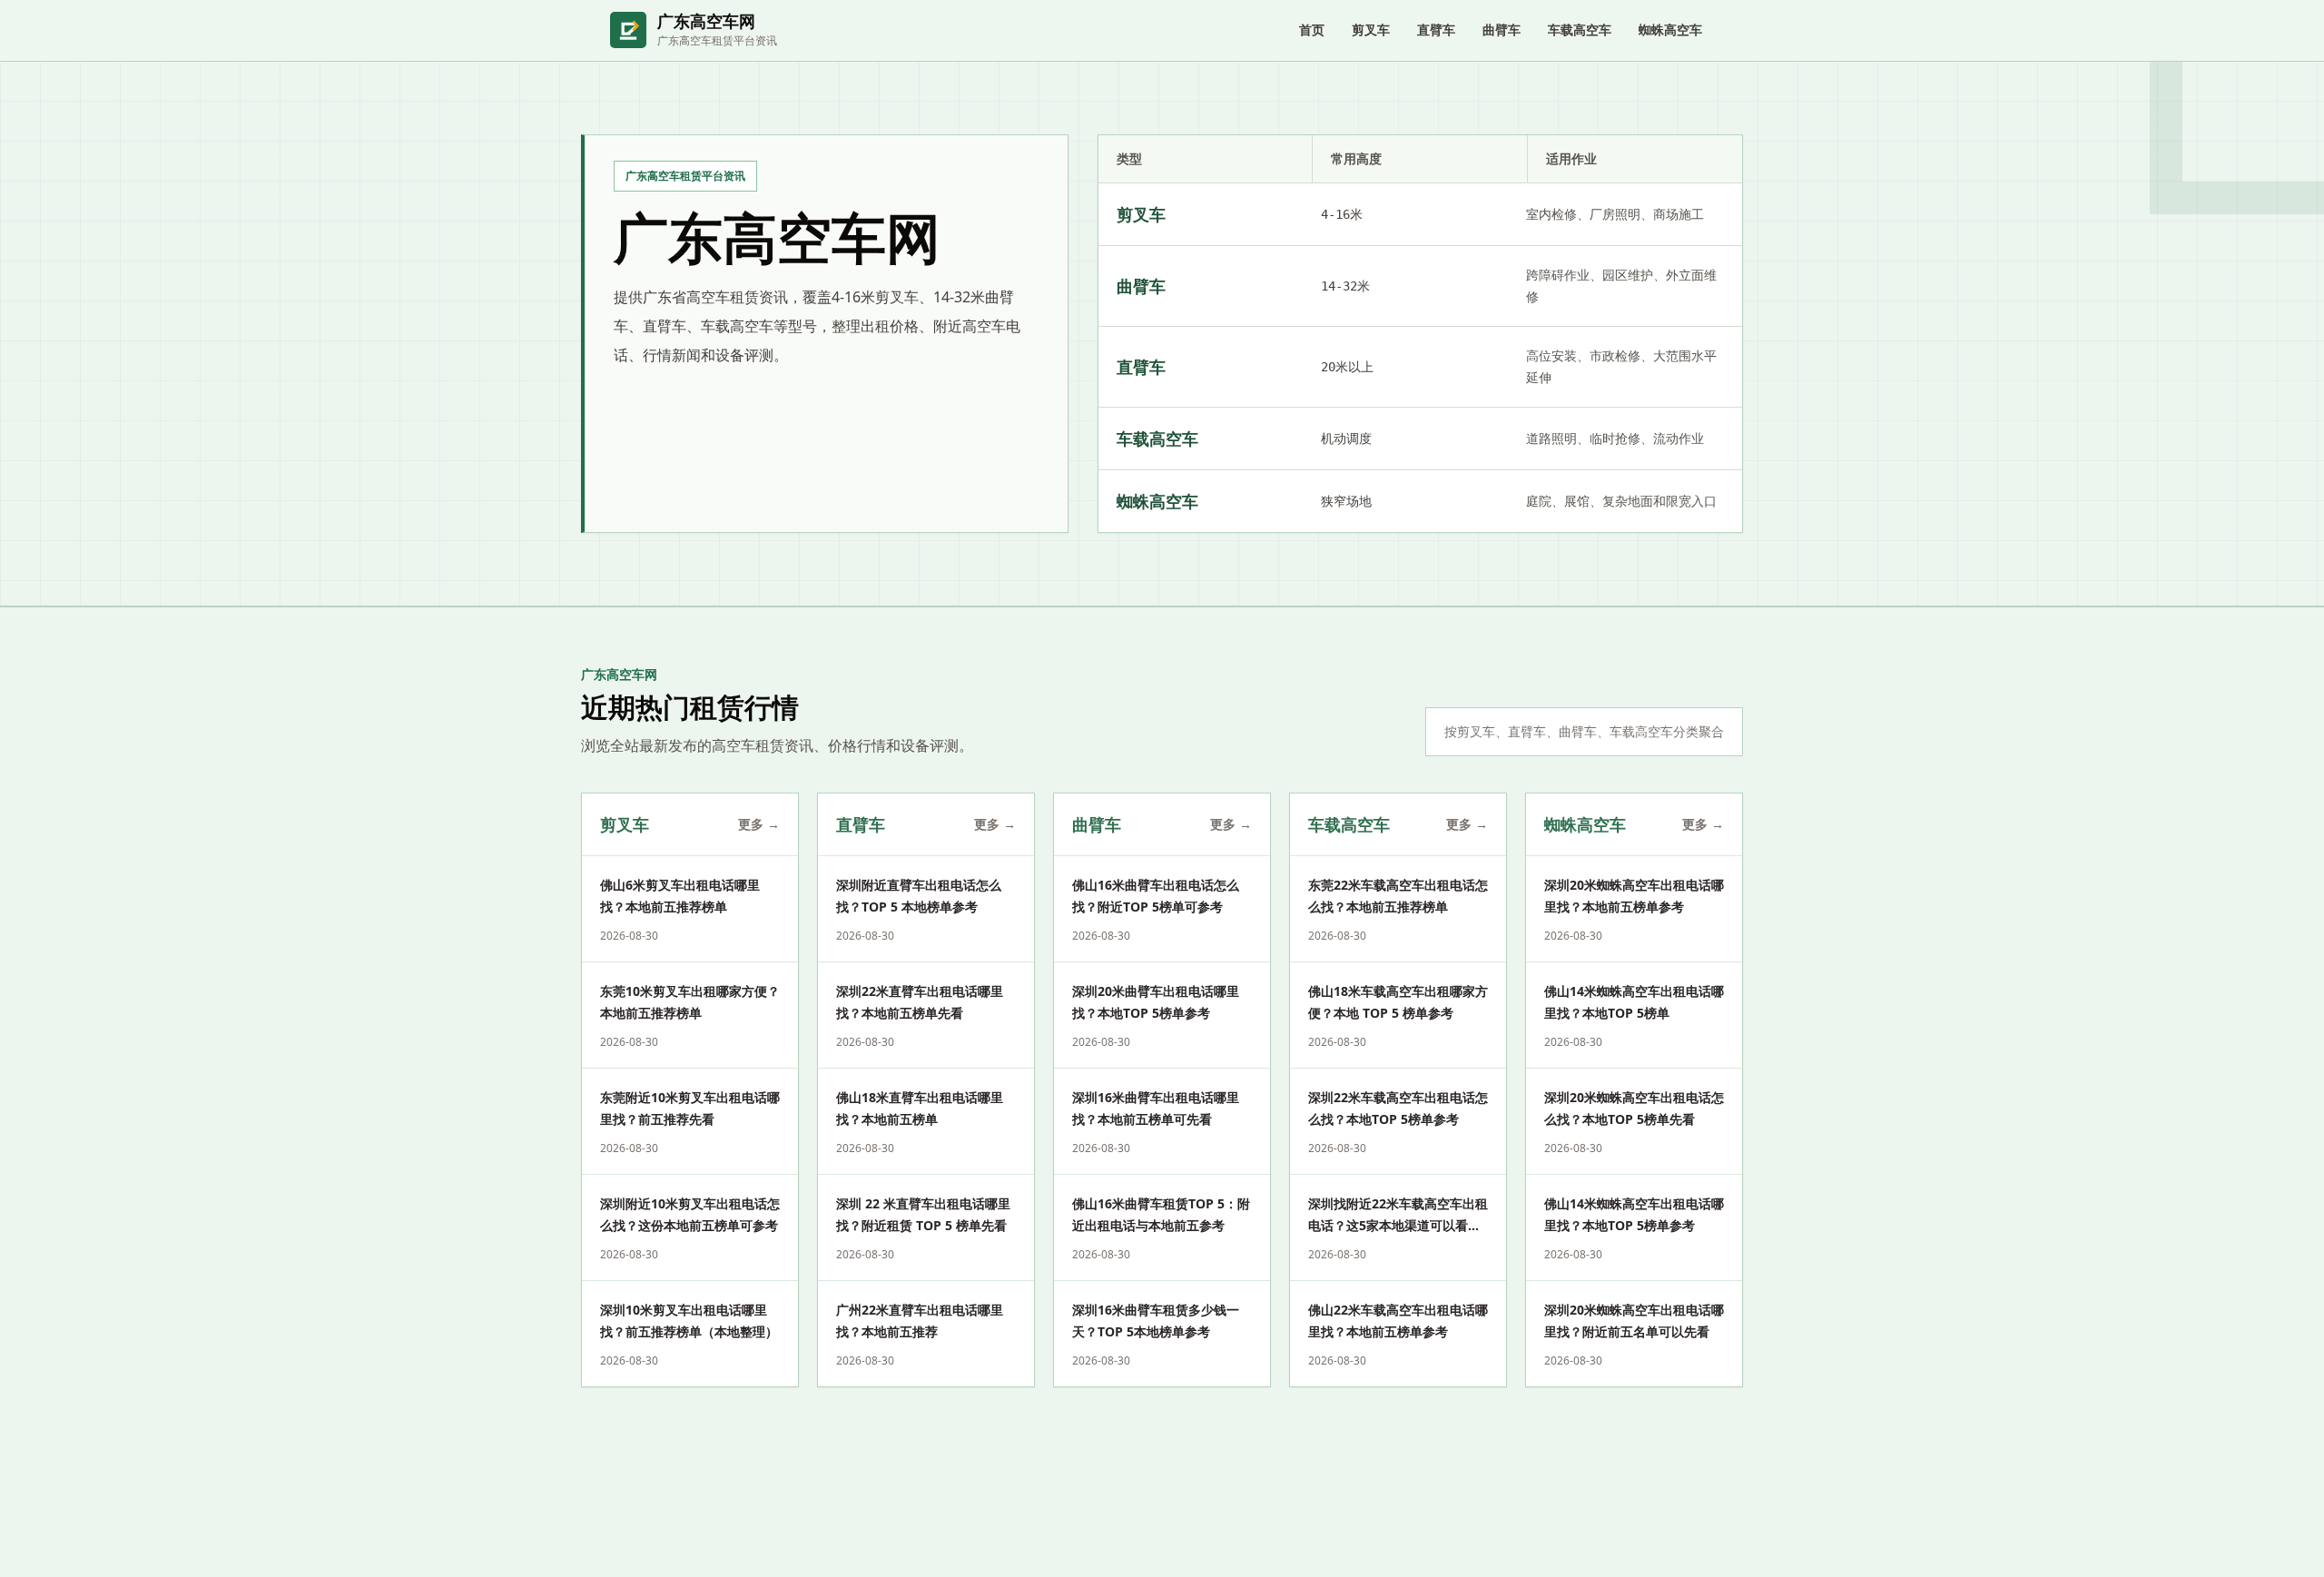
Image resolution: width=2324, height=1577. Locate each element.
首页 (1312, 30)
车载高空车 (1580, 30)
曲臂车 (1502, 30)
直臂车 (1436, 30)
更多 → (759, 824)
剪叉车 (1371, 30)
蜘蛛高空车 (1670, 30)
